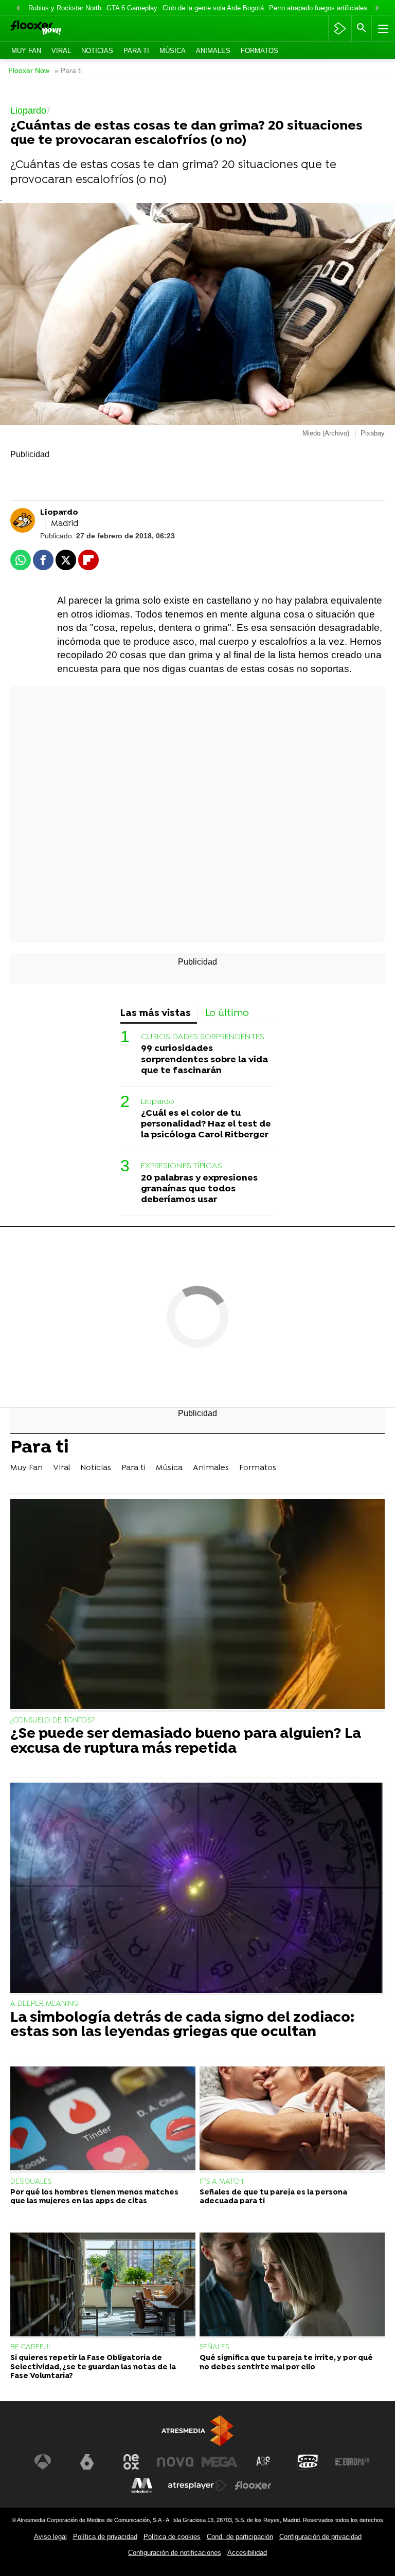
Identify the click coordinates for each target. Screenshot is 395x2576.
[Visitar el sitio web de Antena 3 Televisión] (43, 2462)
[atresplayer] (340, 28)
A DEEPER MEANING (44, 2004)
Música (173, 51)
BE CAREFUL (31, 2347)
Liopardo (158, 1102)
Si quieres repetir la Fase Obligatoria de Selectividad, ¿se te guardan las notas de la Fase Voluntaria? (93, 2367)
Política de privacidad (105, 2537)
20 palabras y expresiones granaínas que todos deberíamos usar (199, 1189)
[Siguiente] (377, 8)
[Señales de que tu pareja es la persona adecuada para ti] (292, 2120)
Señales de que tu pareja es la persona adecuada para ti (273, 2197)
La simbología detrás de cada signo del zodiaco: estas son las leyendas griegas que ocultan (182, 2026)
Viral (61, 51)
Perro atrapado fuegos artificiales (318, 8)
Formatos (259, 51)
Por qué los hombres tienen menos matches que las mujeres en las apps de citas (94, 2197)
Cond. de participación (240, 2537)
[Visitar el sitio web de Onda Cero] (308, 2462)
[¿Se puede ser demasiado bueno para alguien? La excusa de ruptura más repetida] (197, 1605)
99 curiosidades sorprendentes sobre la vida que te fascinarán (204, 1059)
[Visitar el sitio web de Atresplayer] (197, 2486)
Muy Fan (26, 51)
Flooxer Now (29, 71)
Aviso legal (50, 2537)
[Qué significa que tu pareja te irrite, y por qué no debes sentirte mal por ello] (292, 2286)
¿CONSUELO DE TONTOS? (52, 1721)
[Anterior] (18, 8)
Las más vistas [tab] (156, 1014)
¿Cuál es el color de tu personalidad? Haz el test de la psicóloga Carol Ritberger (206, 1124)
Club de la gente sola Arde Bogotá (213, 8)
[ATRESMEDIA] (197, 2431)
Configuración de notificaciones (175, 2553)
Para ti (136, 51)
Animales (213, 51)
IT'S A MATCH (221, 2182)
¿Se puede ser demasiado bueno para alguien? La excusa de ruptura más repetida (186, 1742)
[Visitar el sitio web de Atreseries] (264, 2462)
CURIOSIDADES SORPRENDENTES (203, 1037)
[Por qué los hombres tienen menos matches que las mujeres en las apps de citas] (103, 2120)
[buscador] (362, 28)
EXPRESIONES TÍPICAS (182, 1166)
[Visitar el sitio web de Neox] (131, 2462)
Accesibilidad (247, 2553)
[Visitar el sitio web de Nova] (175, 2462)
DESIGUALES (31, 2182)
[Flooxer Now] (52, 29)
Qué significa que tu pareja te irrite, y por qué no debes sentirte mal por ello (286, 2363)
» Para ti (68, 71)
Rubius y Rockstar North (65, 8)
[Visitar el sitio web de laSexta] (87, 2462)
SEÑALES (214, 2347)
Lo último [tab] (227, 1014)
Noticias (97, 51)
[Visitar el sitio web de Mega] (220, 2462)
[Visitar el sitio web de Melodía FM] (142, 2486)
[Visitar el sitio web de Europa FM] (352, 2462)
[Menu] (382, 28)
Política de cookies (172, 2537)
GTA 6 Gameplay (132, 8)
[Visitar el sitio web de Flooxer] (253, 2486)
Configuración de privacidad (320, 2537)
